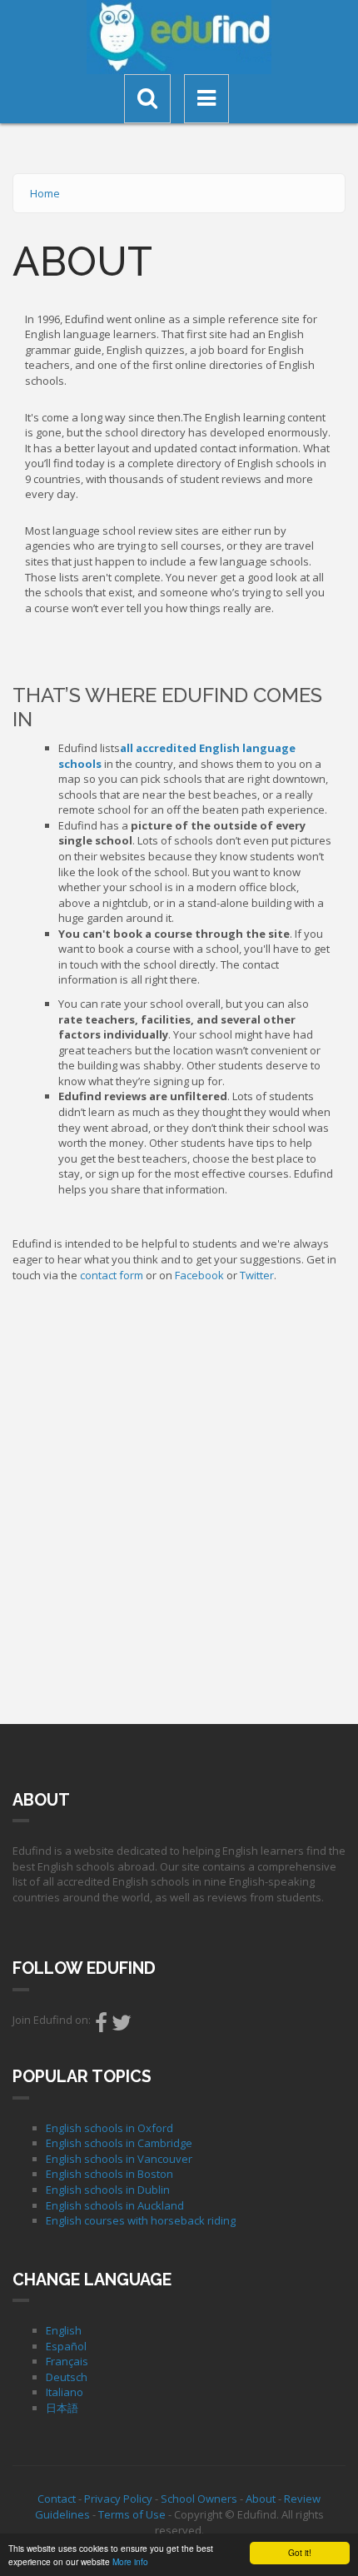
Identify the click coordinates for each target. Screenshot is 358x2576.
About (261, 2499)
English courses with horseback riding (141, 2220)
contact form (112, 1275)
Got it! (300, 2552)
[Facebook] (101, 2026)
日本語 (62, 2408)
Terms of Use (132, 2514)
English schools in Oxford (109, 2128)
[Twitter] (122, 2026)
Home (45, 193)
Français (67, 2361)
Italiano (65, 2392)
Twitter (257, 1275)
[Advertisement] (179, 1499)
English (64, 2330)
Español (66, 2346)
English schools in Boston (109, 2174)
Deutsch (67, 2377)
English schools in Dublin (108, 2190)
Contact (57, 2499)
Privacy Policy (118, 2499)
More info (130, 2561)
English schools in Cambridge (119, 2143)
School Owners (199, 2499)
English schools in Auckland (115, 2205)
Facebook (199, 1275)
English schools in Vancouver (119, 2159)
